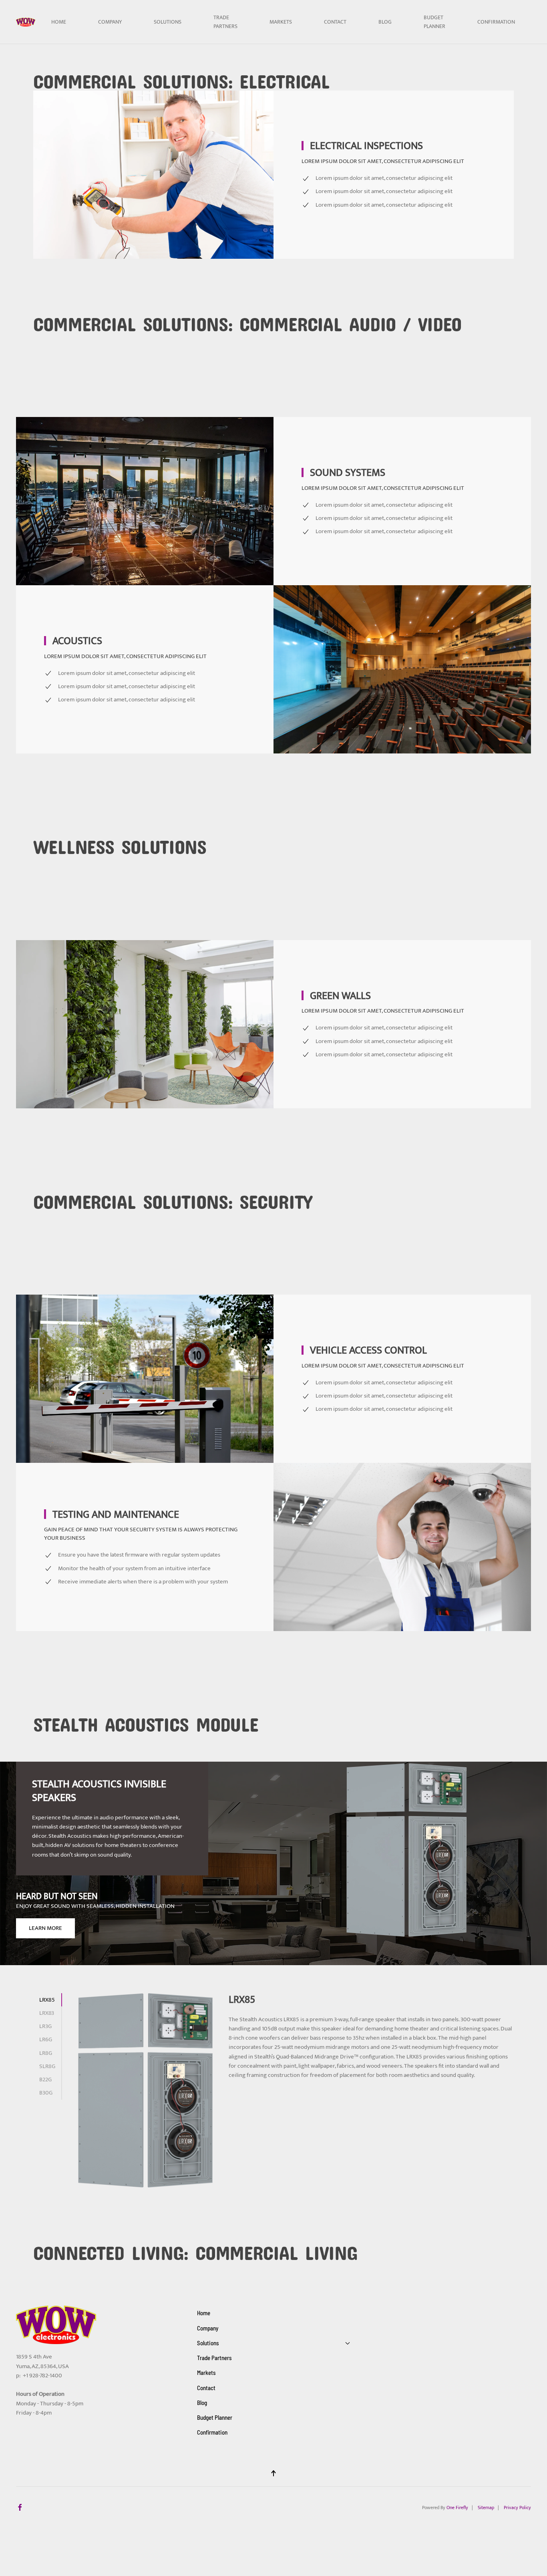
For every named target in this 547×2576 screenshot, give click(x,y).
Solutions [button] (168, 22)
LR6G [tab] (46, 2039)
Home (59, 22)
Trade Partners (225, 22)
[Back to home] (26, 22)
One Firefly (457, 2508)
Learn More (45, 1928)
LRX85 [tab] (47, 2000)
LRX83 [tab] (47, 2013)
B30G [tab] (46, 2093)
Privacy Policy (517, 2508)
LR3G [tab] (45, 2026)
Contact (335, 22)
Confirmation (496, 22)
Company (110, 22)
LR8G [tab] (46, 2053)
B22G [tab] (45, 2080)
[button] (273, 2473)
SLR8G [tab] (47, 2066)
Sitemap (486, 2508)
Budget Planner (434, 22)
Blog (385, 22)
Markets (281, 22)
